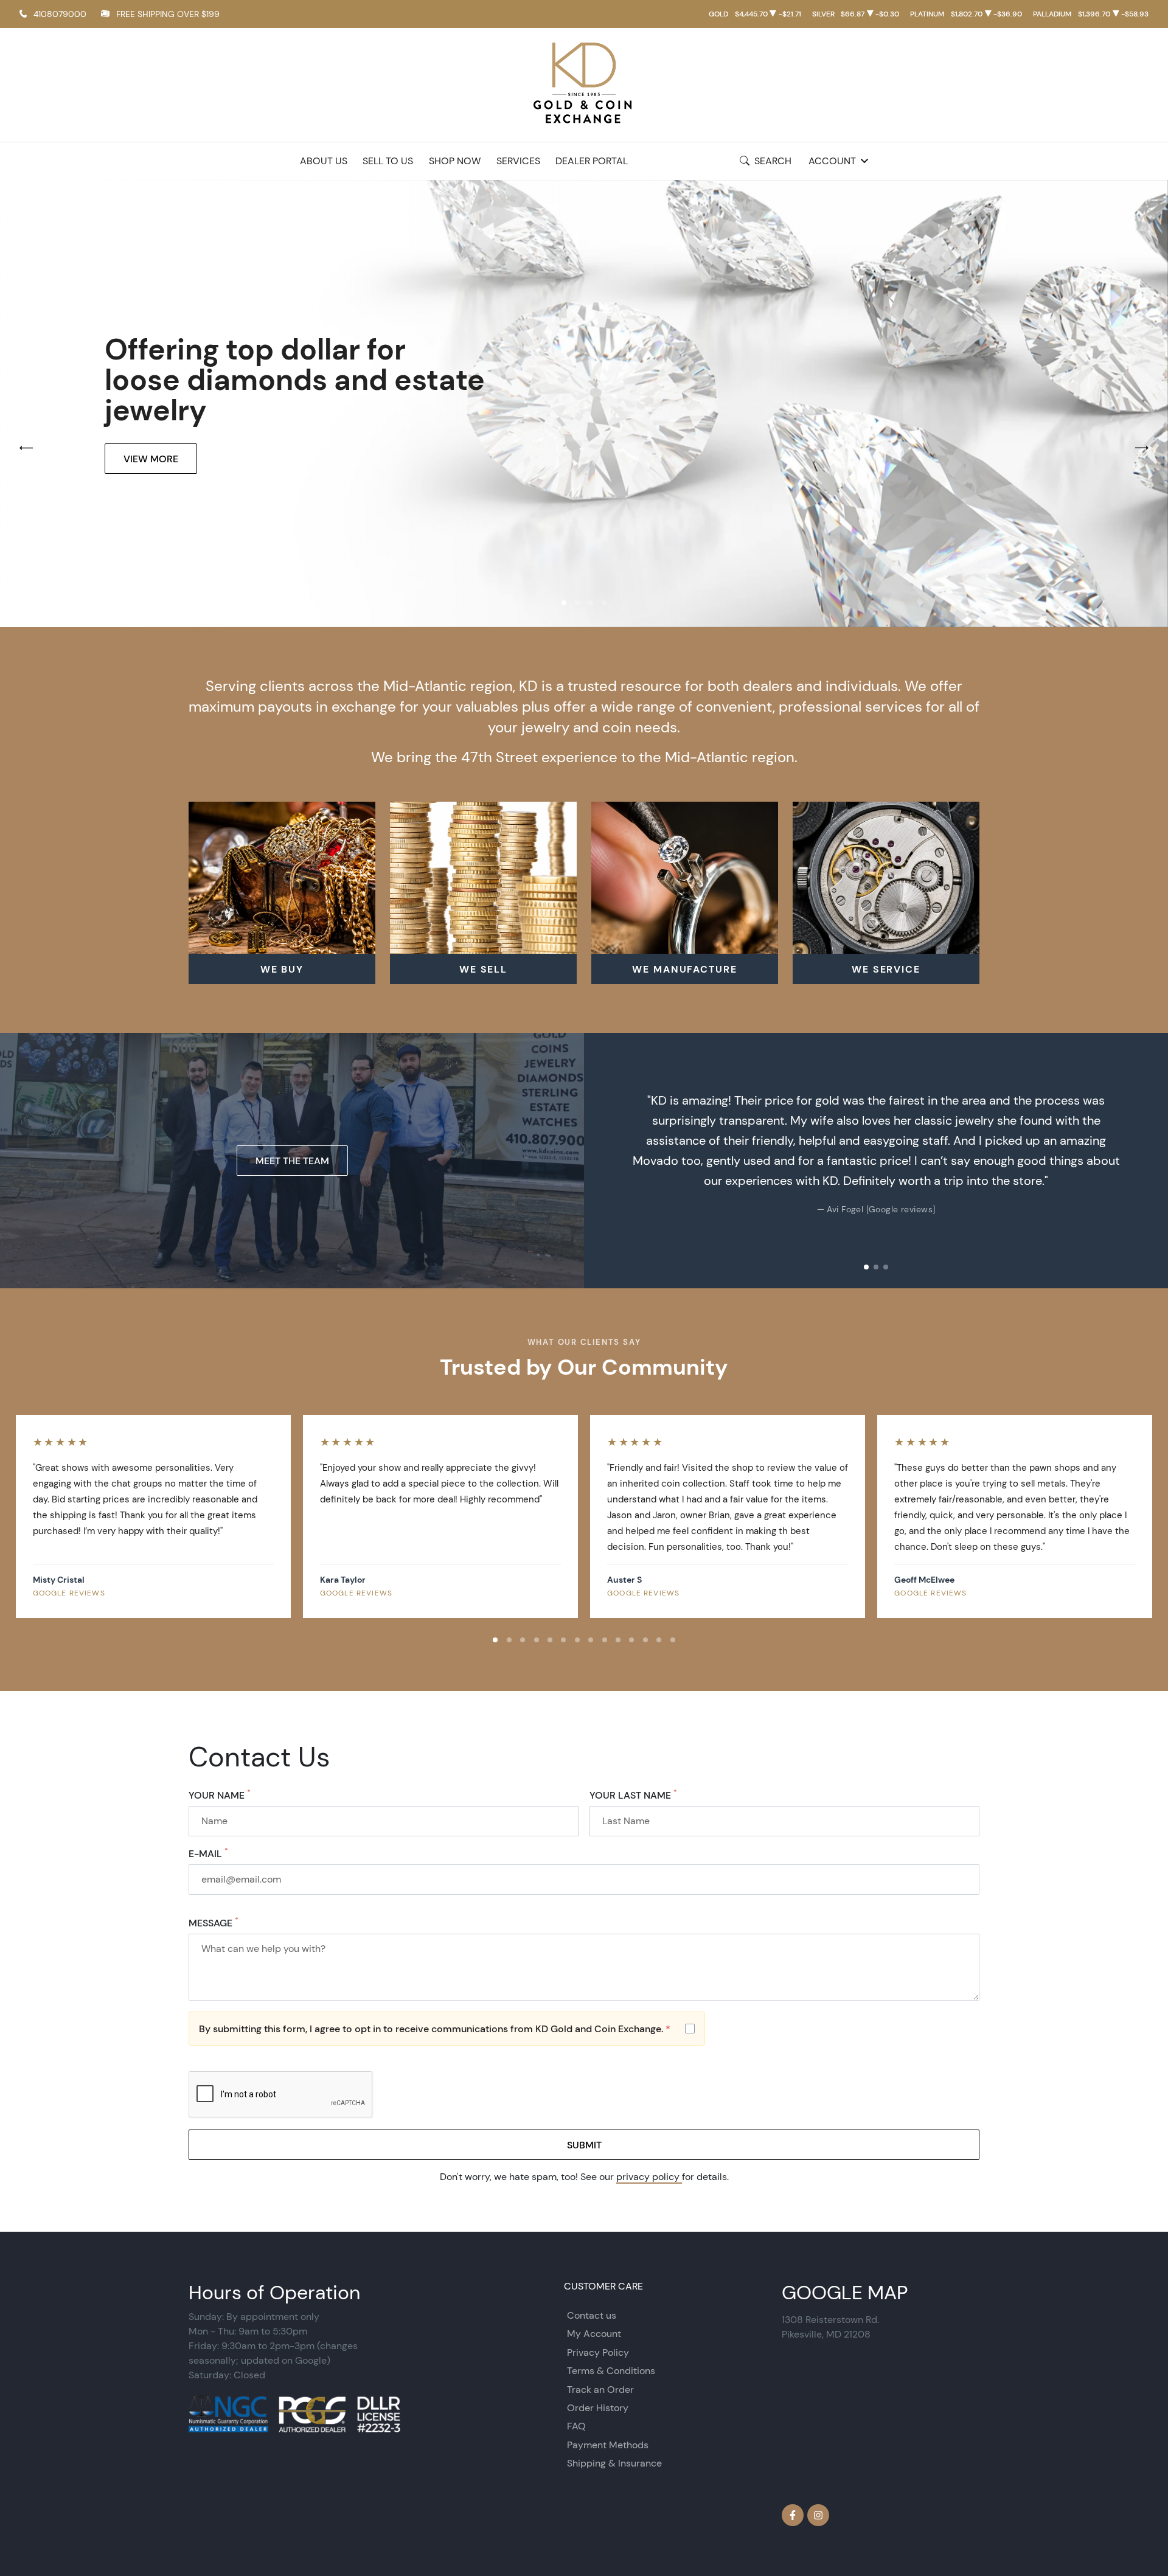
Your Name (220, 1795)
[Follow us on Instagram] (818, 2515)
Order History (598, 2408)
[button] (564, 603)
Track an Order (600, 2390)
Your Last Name (633, 1795)
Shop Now (455, 161)
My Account (594, 2334)
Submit (584, 2145)
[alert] (447, 2029)
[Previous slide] (606, 1161)
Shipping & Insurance (614, 2463)
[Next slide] (1146, 1161)
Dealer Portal (592, 161)
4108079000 (60, 14)
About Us (324, 161)
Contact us (592, 2315)
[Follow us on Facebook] (793, 2515)
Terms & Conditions (611, 2371)
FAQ (576, 2426)
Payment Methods (608, 2445)
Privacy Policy (598, 2352)
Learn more (154, 474)
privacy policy (649, 2177)
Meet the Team (292, 1161)
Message (214, 1923)
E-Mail (208, 1853)
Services (518, 161)
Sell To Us (388, 161)
